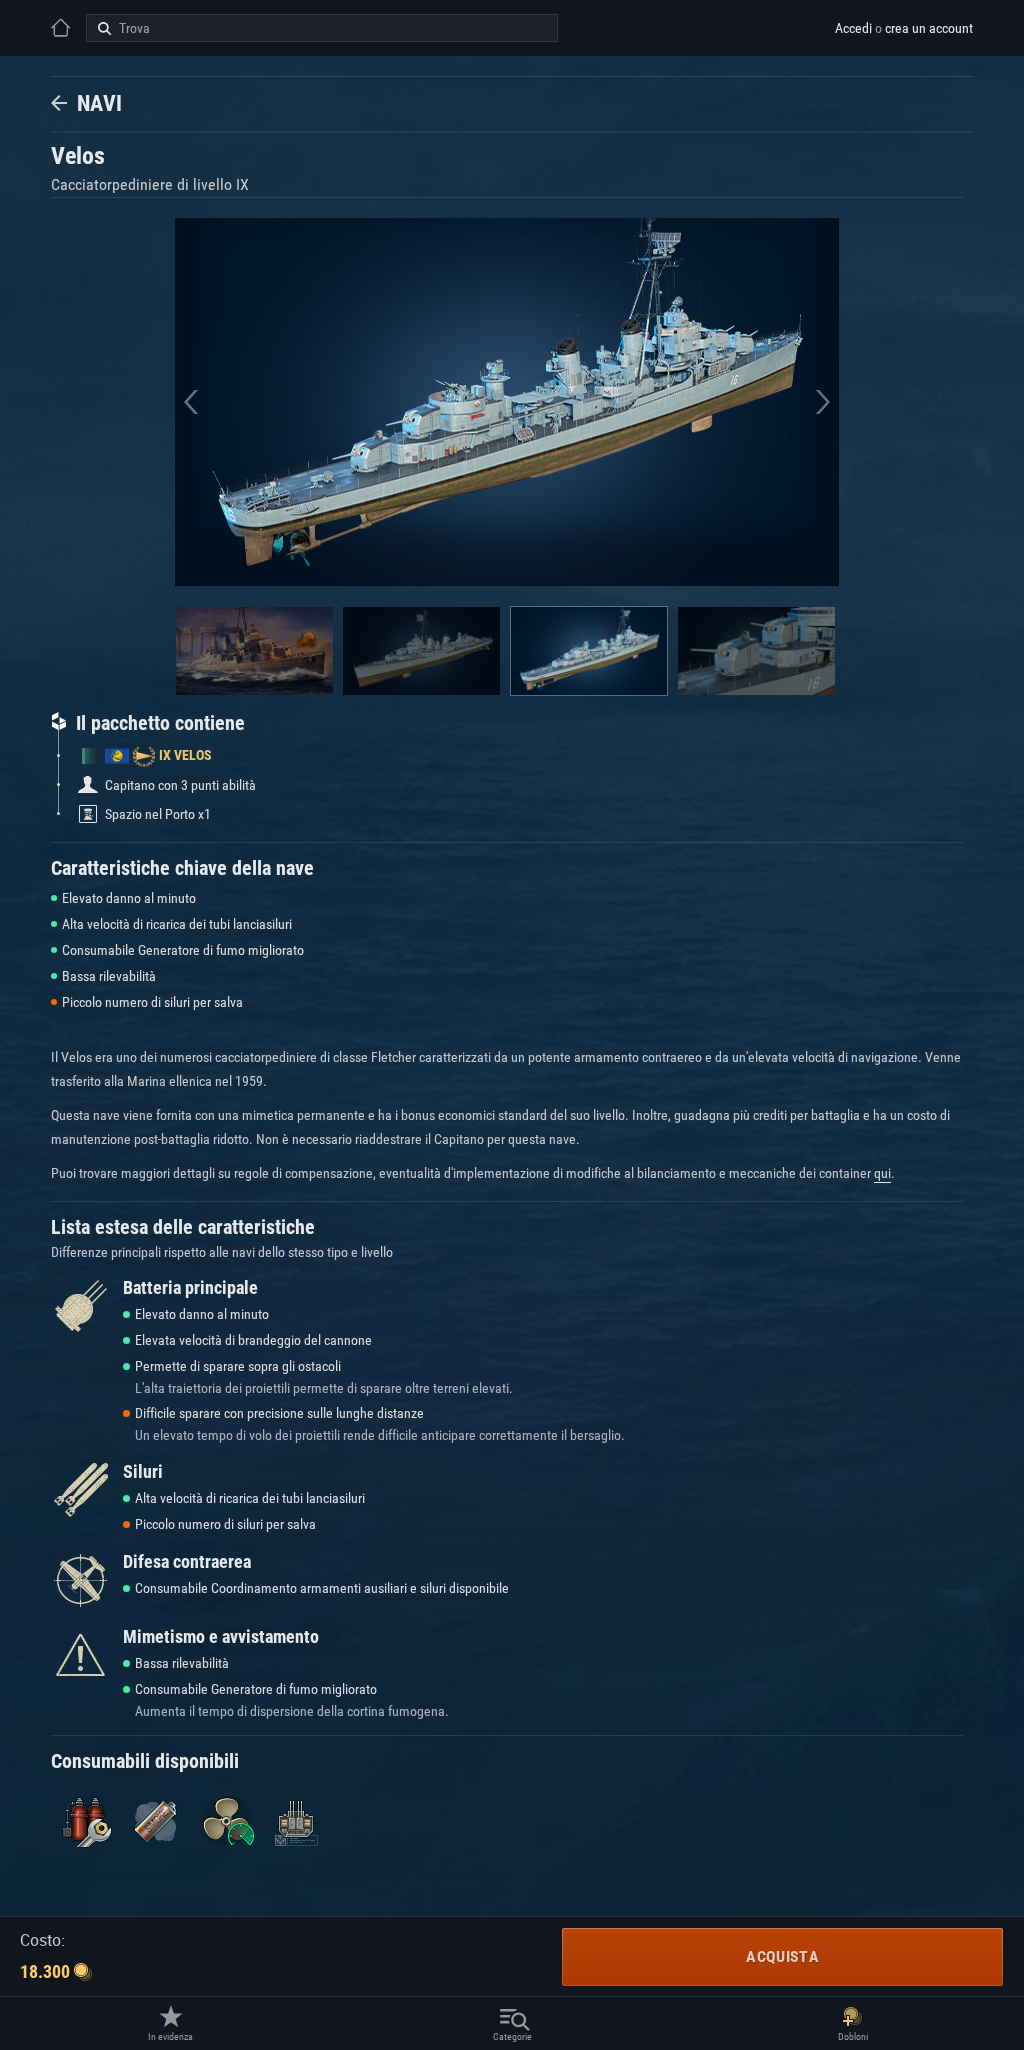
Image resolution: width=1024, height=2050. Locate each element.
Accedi (853, 28)
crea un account (929, 28)
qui (882, 1173)
